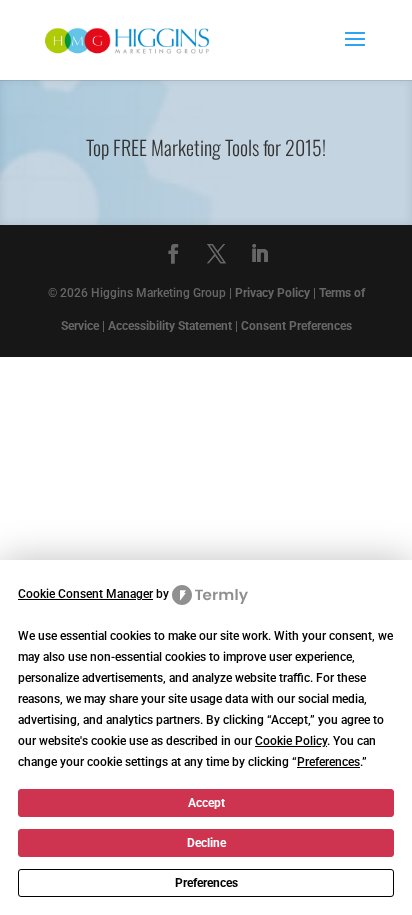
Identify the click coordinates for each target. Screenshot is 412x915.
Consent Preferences (296, 326)
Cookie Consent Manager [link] (85, 594)
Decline (206, 843)
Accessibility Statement (170, 326)
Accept (206, 803)
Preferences (206, 883)
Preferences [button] (328, 762)
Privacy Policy (272, 293)
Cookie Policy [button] (291, 741)
